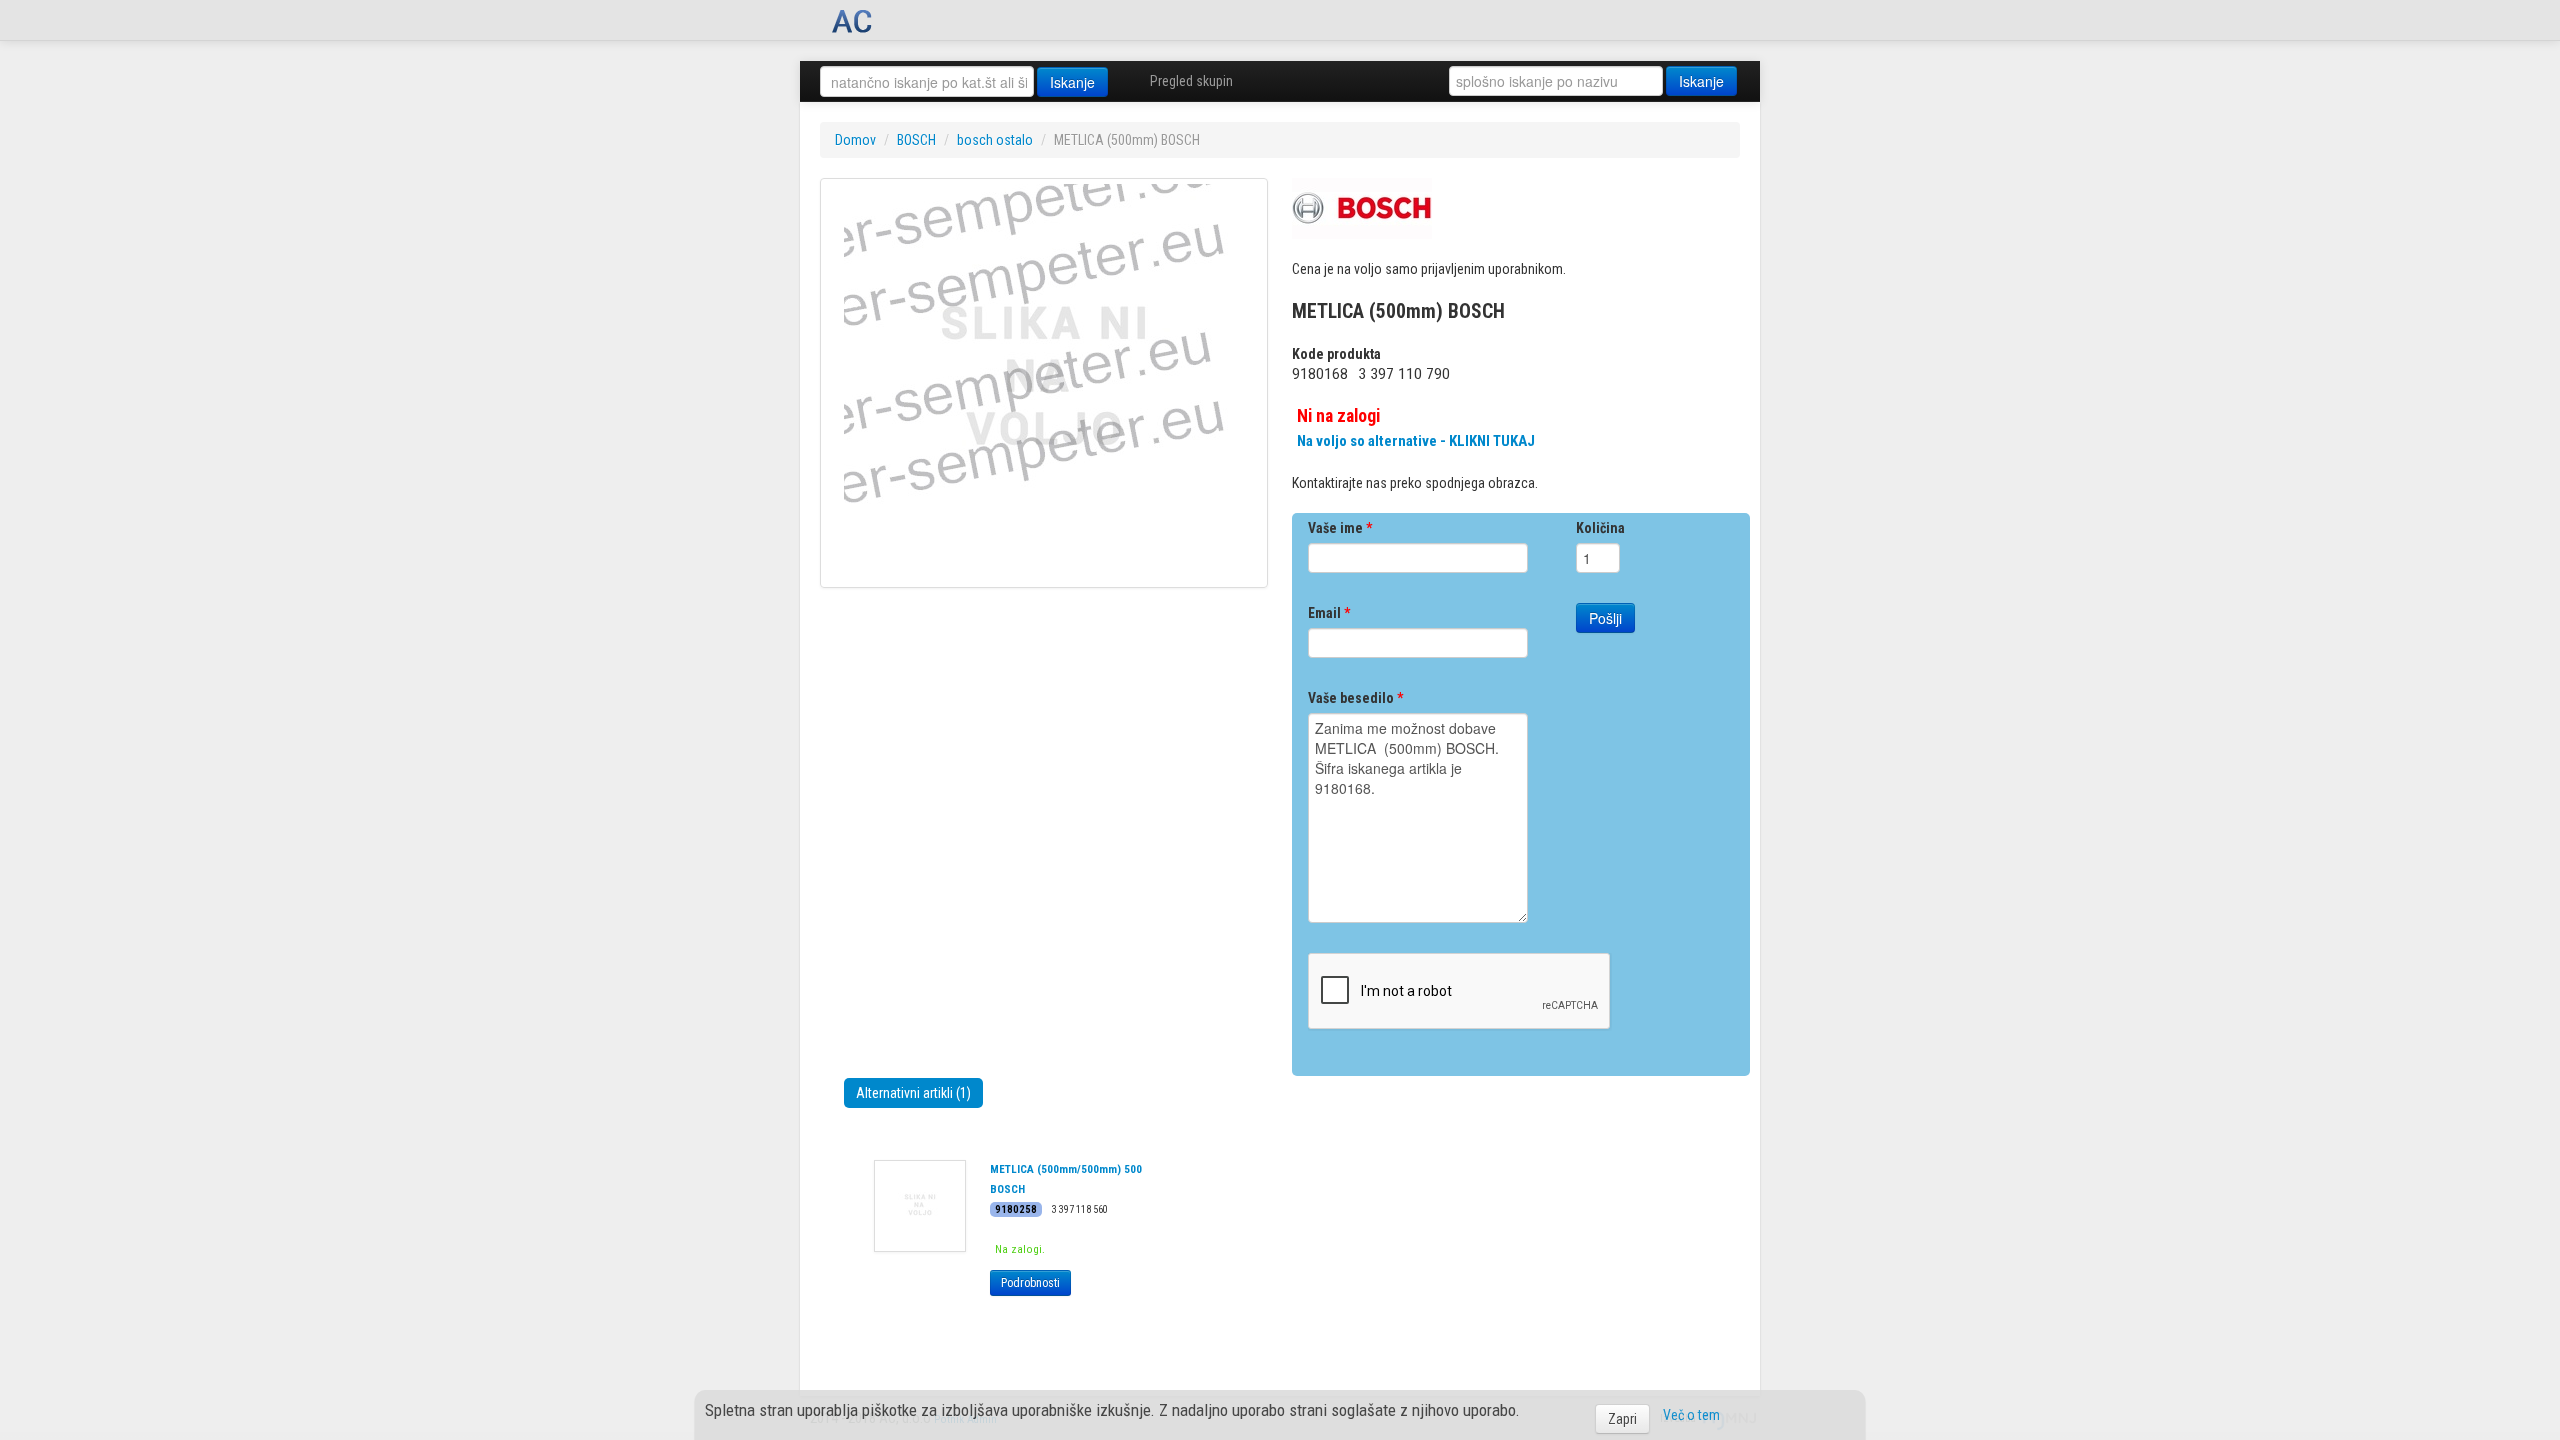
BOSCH (916, 140)
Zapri (1622, 1419)
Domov (855, 140)
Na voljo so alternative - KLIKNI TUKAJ (1416, 441)
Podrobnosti (1030, 1283)
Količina (1600, 528)
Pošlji (1605, 618)
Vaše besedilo (1355, 698)
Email (1329, 613)
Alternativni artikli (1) (913, 1093)
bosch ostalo (995, 140)
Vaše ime (1340, 528)
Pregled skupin (1191, 81)
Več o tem (1691, 1415)
